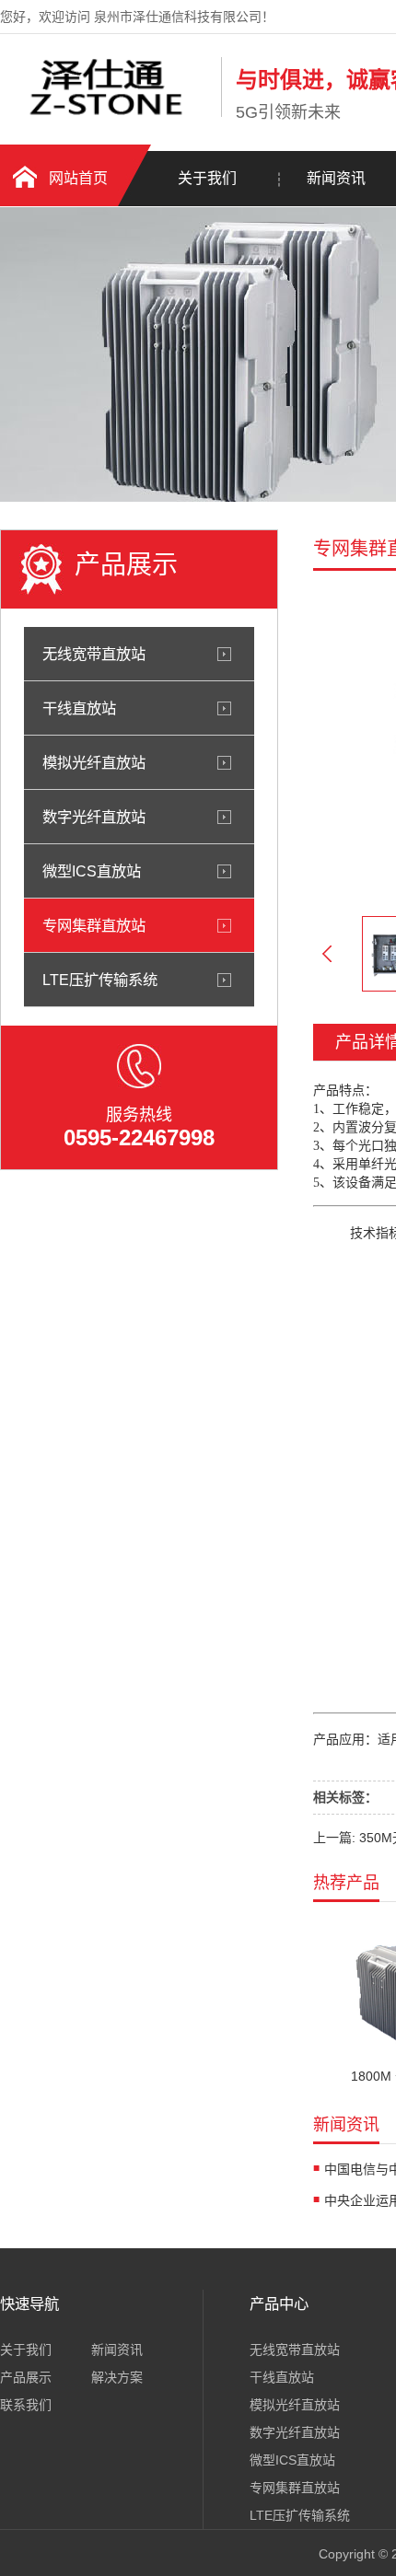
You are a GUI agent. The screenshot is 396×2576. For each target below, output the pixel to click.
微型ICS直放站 (92, 871)
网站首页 (78, 178)
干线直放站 (79, 708)
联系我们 (26, 2405)
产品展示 (26, 2377)
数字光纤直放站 (94, 817)
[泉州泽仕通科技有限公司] (106, 113)
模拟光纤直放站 (94, 762)
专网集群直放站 (94, 925)
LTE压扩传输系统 (100, 980)
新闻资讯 (117, 2350)
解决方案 (117, 2377)
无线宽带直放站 (94, 654)
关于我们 (207, 178)
